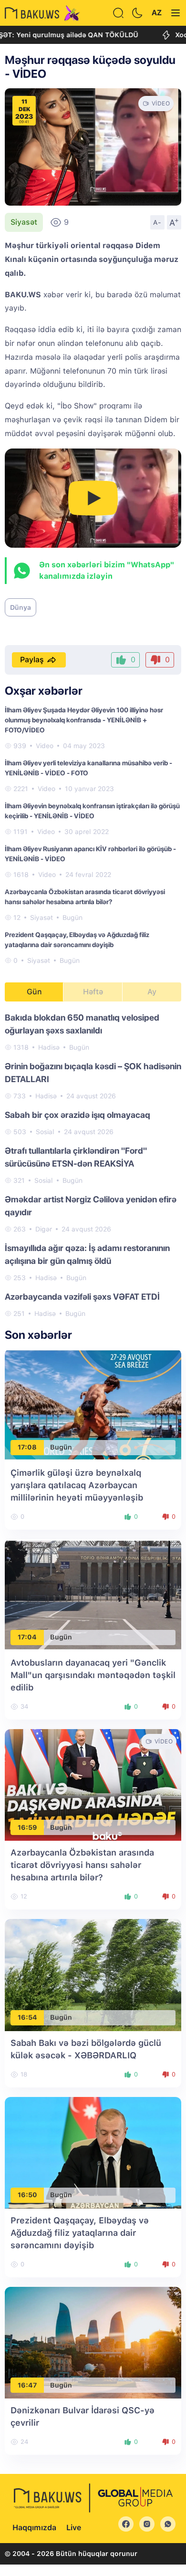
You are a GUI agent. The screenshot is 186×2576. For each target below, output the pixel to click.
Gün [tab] (34, 992)
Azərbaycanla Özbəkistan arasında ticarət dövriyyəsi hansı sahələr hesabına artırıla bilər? (82, 1865)
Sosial (45, 1132)
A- (157, 222)
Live (74, 2528)
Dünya (21, 607)
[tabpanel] (93, 1165)
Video (45, 746)
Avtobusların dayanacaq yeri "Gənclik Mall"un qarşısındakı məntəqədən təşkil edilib (93, 1675)
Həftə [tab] (93, 992)
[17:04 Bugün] (93, 1594)
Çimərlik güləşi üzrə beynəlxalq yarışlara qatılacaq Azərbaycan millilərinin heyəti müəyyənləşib (77, 1485)
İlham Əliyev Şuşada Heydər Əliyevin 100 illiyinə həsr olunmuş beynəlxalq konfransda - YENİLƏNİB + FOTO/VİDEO (84, 720)
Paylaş (32, 660)
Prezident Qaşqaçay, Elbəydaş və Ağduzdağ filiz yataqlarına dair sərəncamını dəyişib (80, 2233)
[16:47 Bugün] (93, 2342)
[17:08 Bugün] (93, 1404)
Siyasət (24, 222)
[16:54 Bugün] (93, 1975)
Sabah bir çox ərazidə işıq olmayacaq (77, 1115)
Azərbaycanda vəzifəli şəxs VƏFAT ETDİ (82, 1297)
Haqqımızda (34, 2528)
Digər (44, 1229)
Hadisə (49, 1047)
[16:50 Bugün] (93, 2152)
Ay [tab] (152, 992)
